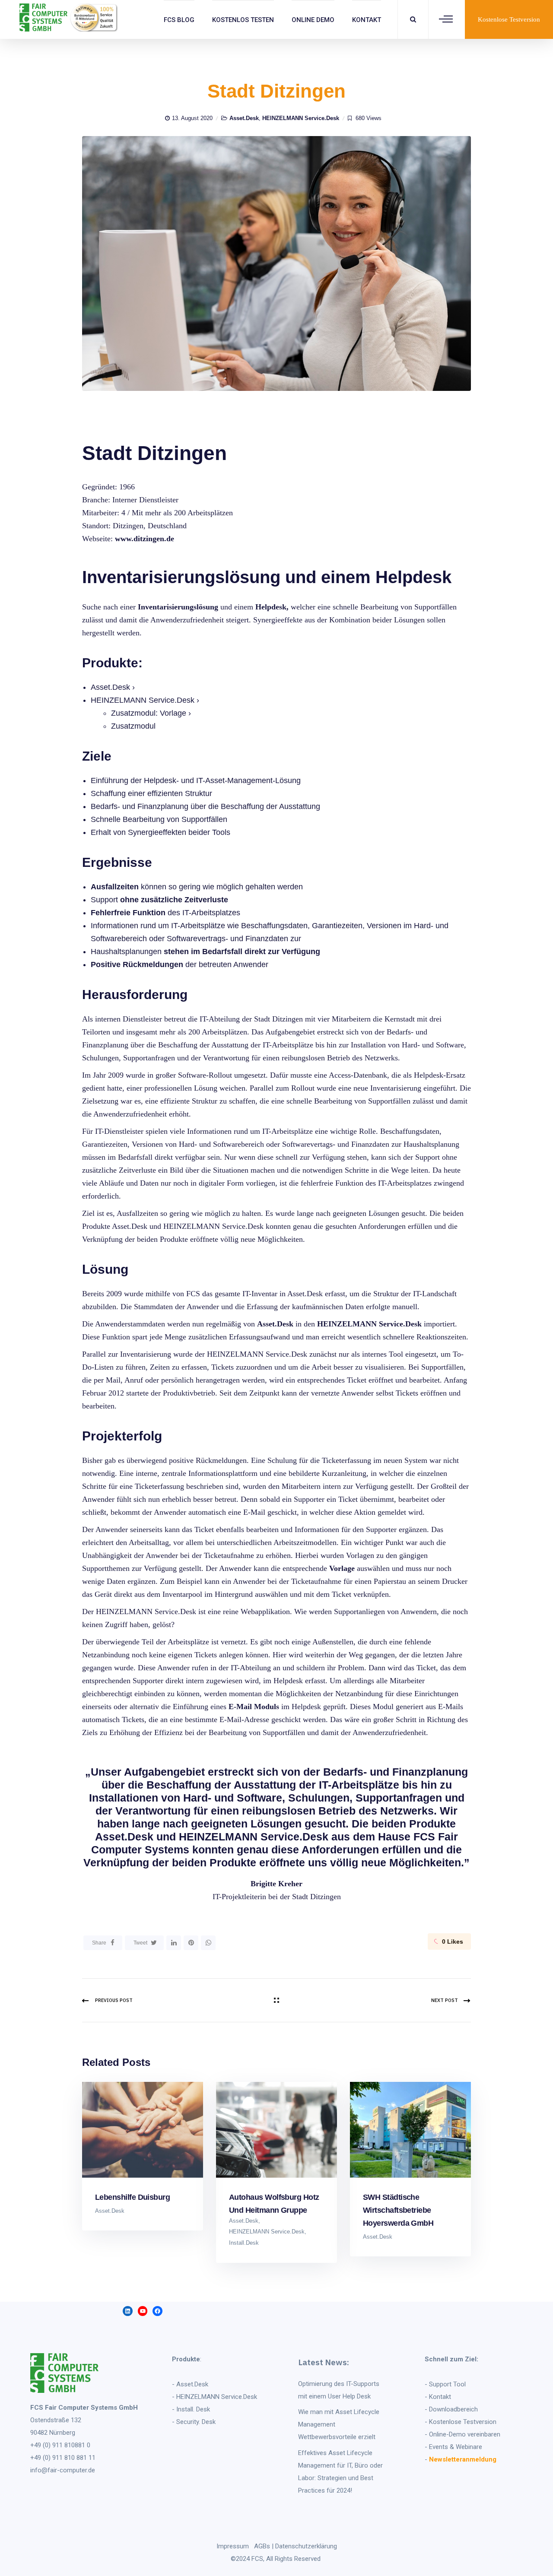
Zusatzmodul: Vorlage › (151, 713)
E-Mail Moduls (254, 1707)
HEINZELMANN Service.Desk (301, 118)
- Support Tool (445, 2384)
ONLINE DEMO (313, 20)
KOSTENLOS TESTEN (243, 20)
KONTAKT (367, 20)
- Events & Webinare (453, 2447)
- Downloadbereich (451, 2409)
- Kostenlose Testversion (461, 2422)
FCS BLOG (179, 20)
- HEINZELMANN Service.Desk (215, 2397)
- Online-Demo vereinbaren (462, 2434)
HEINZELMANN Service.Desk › (145, 700)
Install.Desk (244, 2243)
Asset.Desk (244, 118)
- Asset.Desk (190, 2384)
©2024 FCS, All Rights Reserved (276, 2559)
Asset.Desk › (113, 687)
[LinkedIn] (174, 1943)
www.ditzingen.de (145, 539)
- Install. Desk (191, 2409)
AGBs (262, 2546)
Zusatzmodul (133, 726)
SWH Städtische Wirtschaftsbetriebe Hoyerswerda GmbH (398, 2210)
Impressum (233, 2546)
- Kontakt (438, 2397)
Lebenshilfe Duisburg (132, 2197)
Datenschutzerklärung (306, 2546)
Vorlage (342, 1568)
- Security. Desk (194, 2422)
